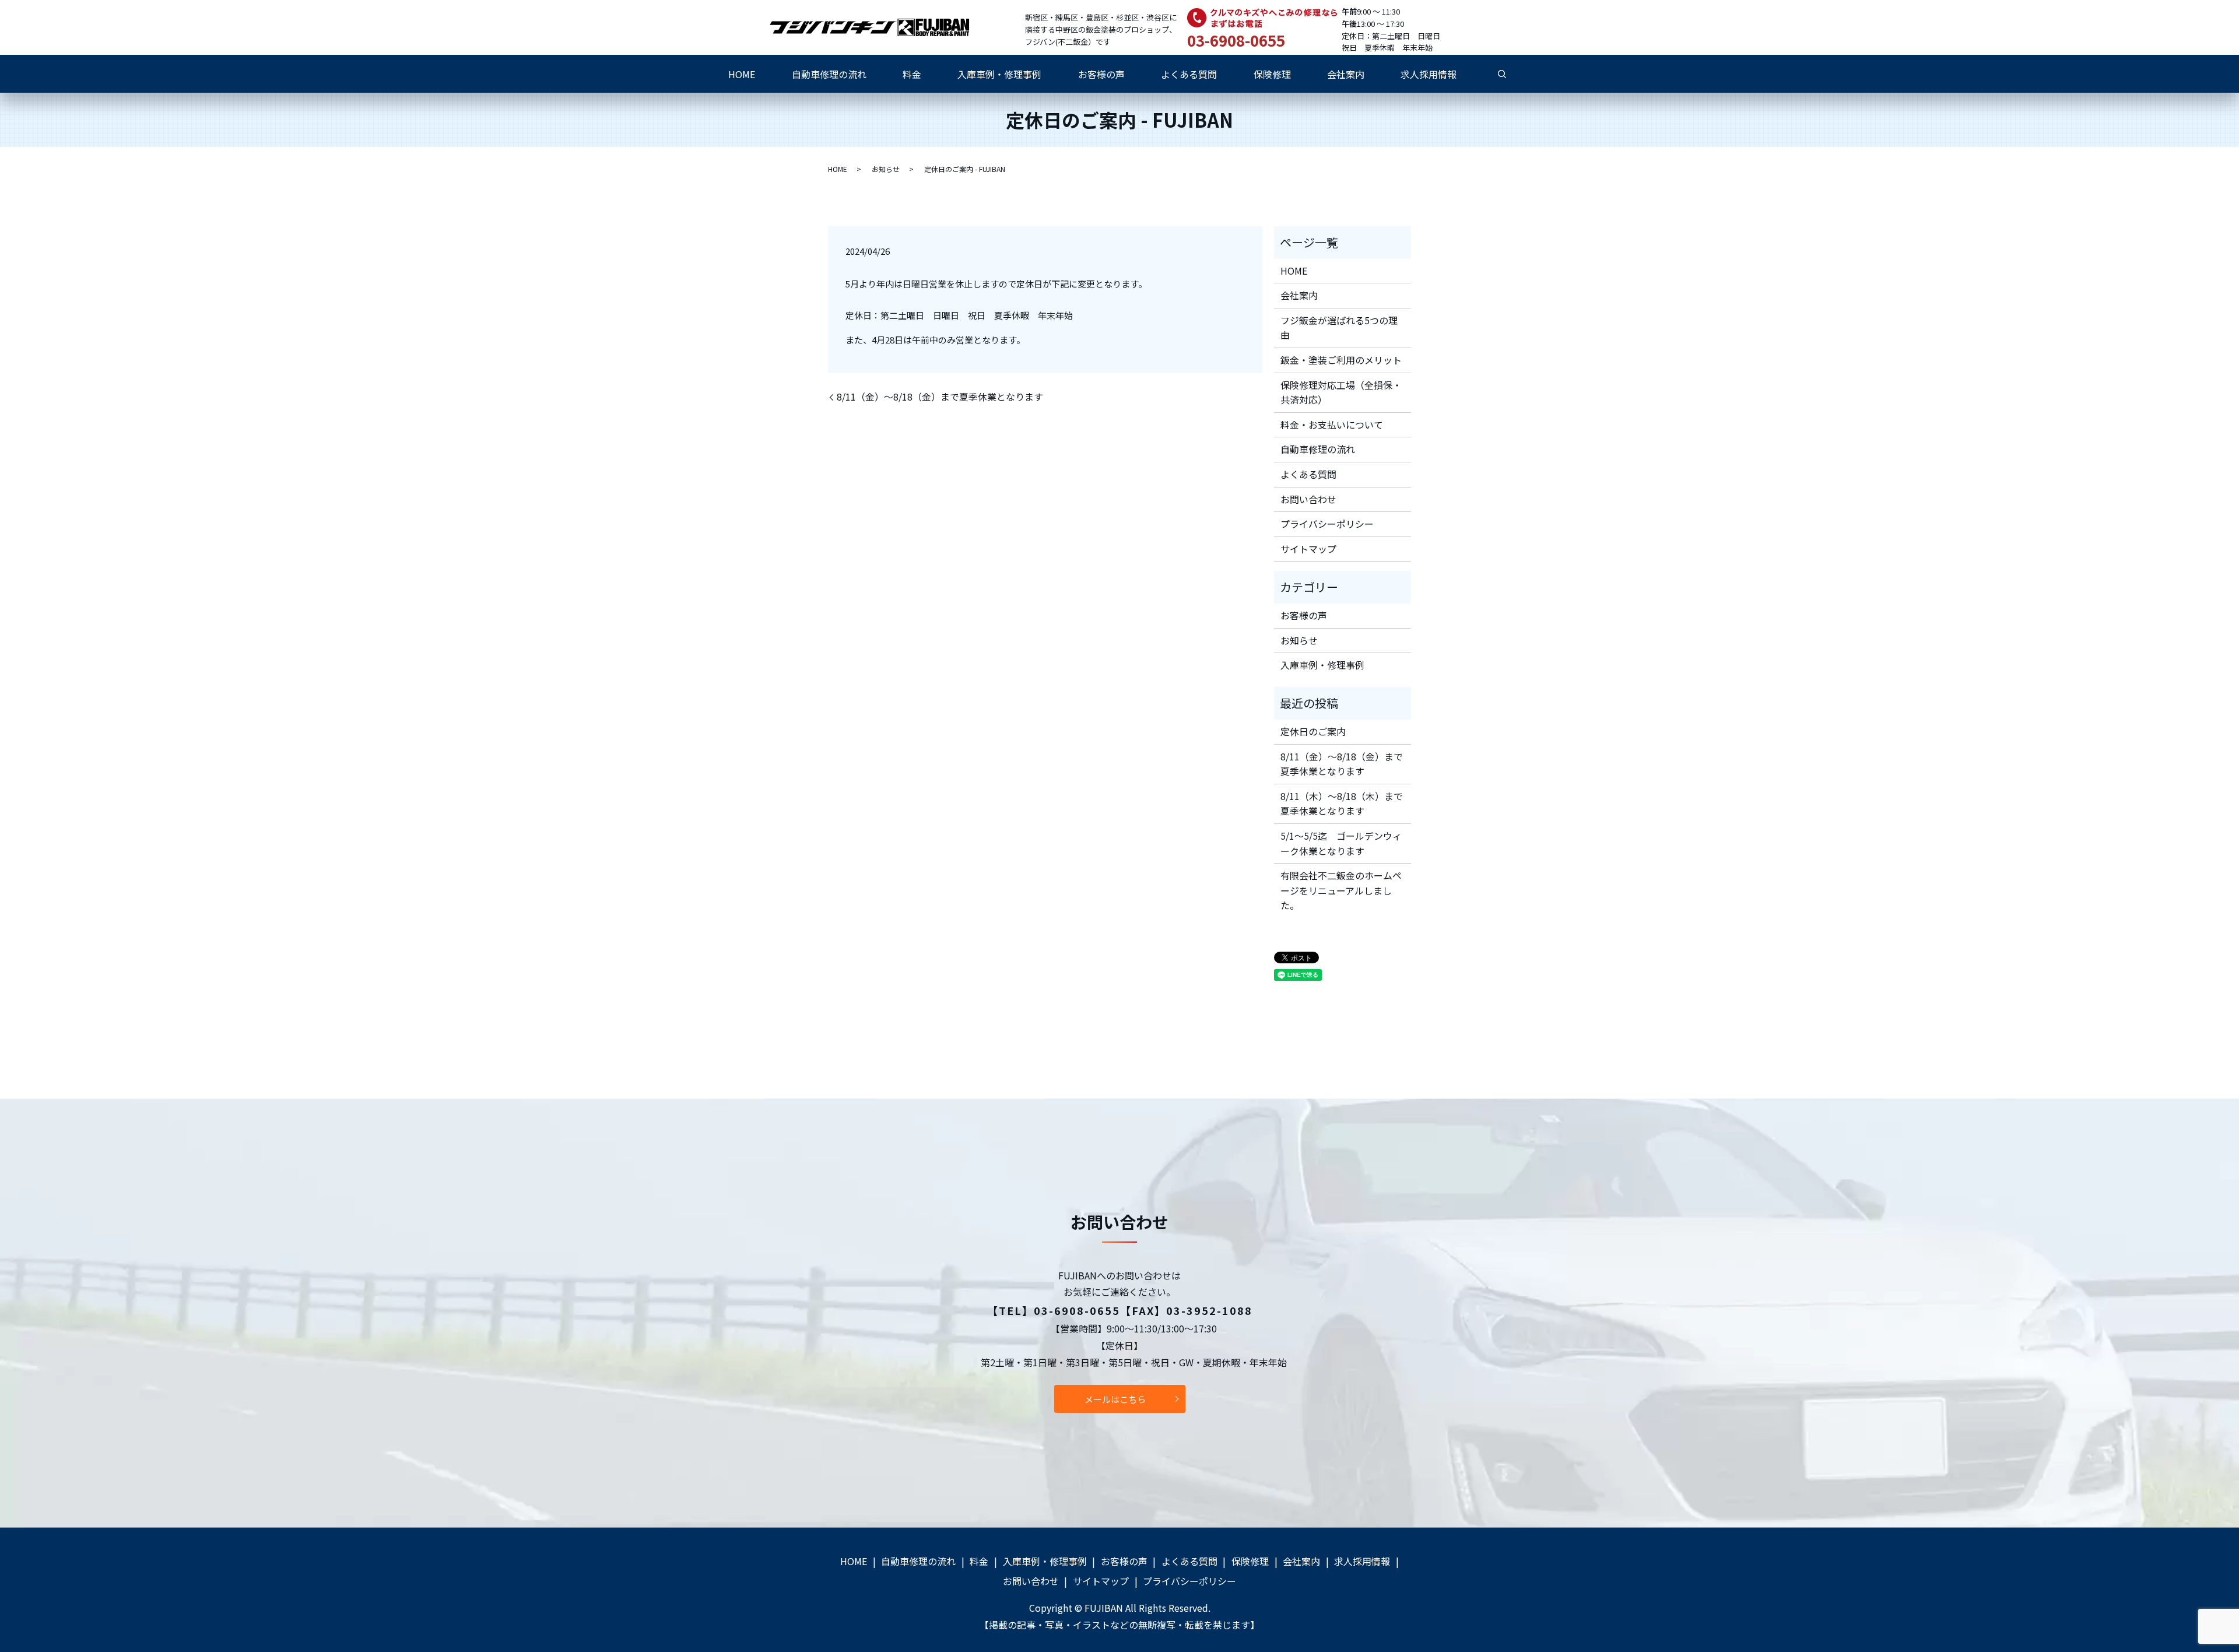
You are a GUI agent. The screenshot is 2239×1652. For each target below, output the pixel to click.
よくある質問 (1189, 74)
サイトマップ (1308, 549)
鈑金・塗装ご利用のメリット (1341, 360)
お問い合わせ (1308, 499)
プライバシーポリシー (1327, 524)
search (1502, 74)
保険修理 (1272, 74)
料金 (912, 74)
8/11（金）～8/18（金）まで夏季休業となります (940, 397)
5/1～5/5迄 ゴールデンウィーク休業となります (1341, 843)
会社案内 (1346, 74)
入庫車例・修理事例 (999, 74)
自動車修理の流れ (829, 74)
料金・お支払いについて (1332, 425)
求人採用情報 (1429, 74)
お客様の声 (1101, 74)
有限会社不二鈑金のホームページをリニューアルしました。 (1341, 890)
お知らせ (886, 169)
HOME (742, 74)
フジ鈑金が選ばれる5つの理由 (1339, 328)
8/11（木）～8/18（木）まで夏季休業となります (1342, 804)
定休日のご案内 (1313, 731)
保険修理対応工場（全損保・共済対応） (1341, 392)
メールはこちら (1115, 1399)
